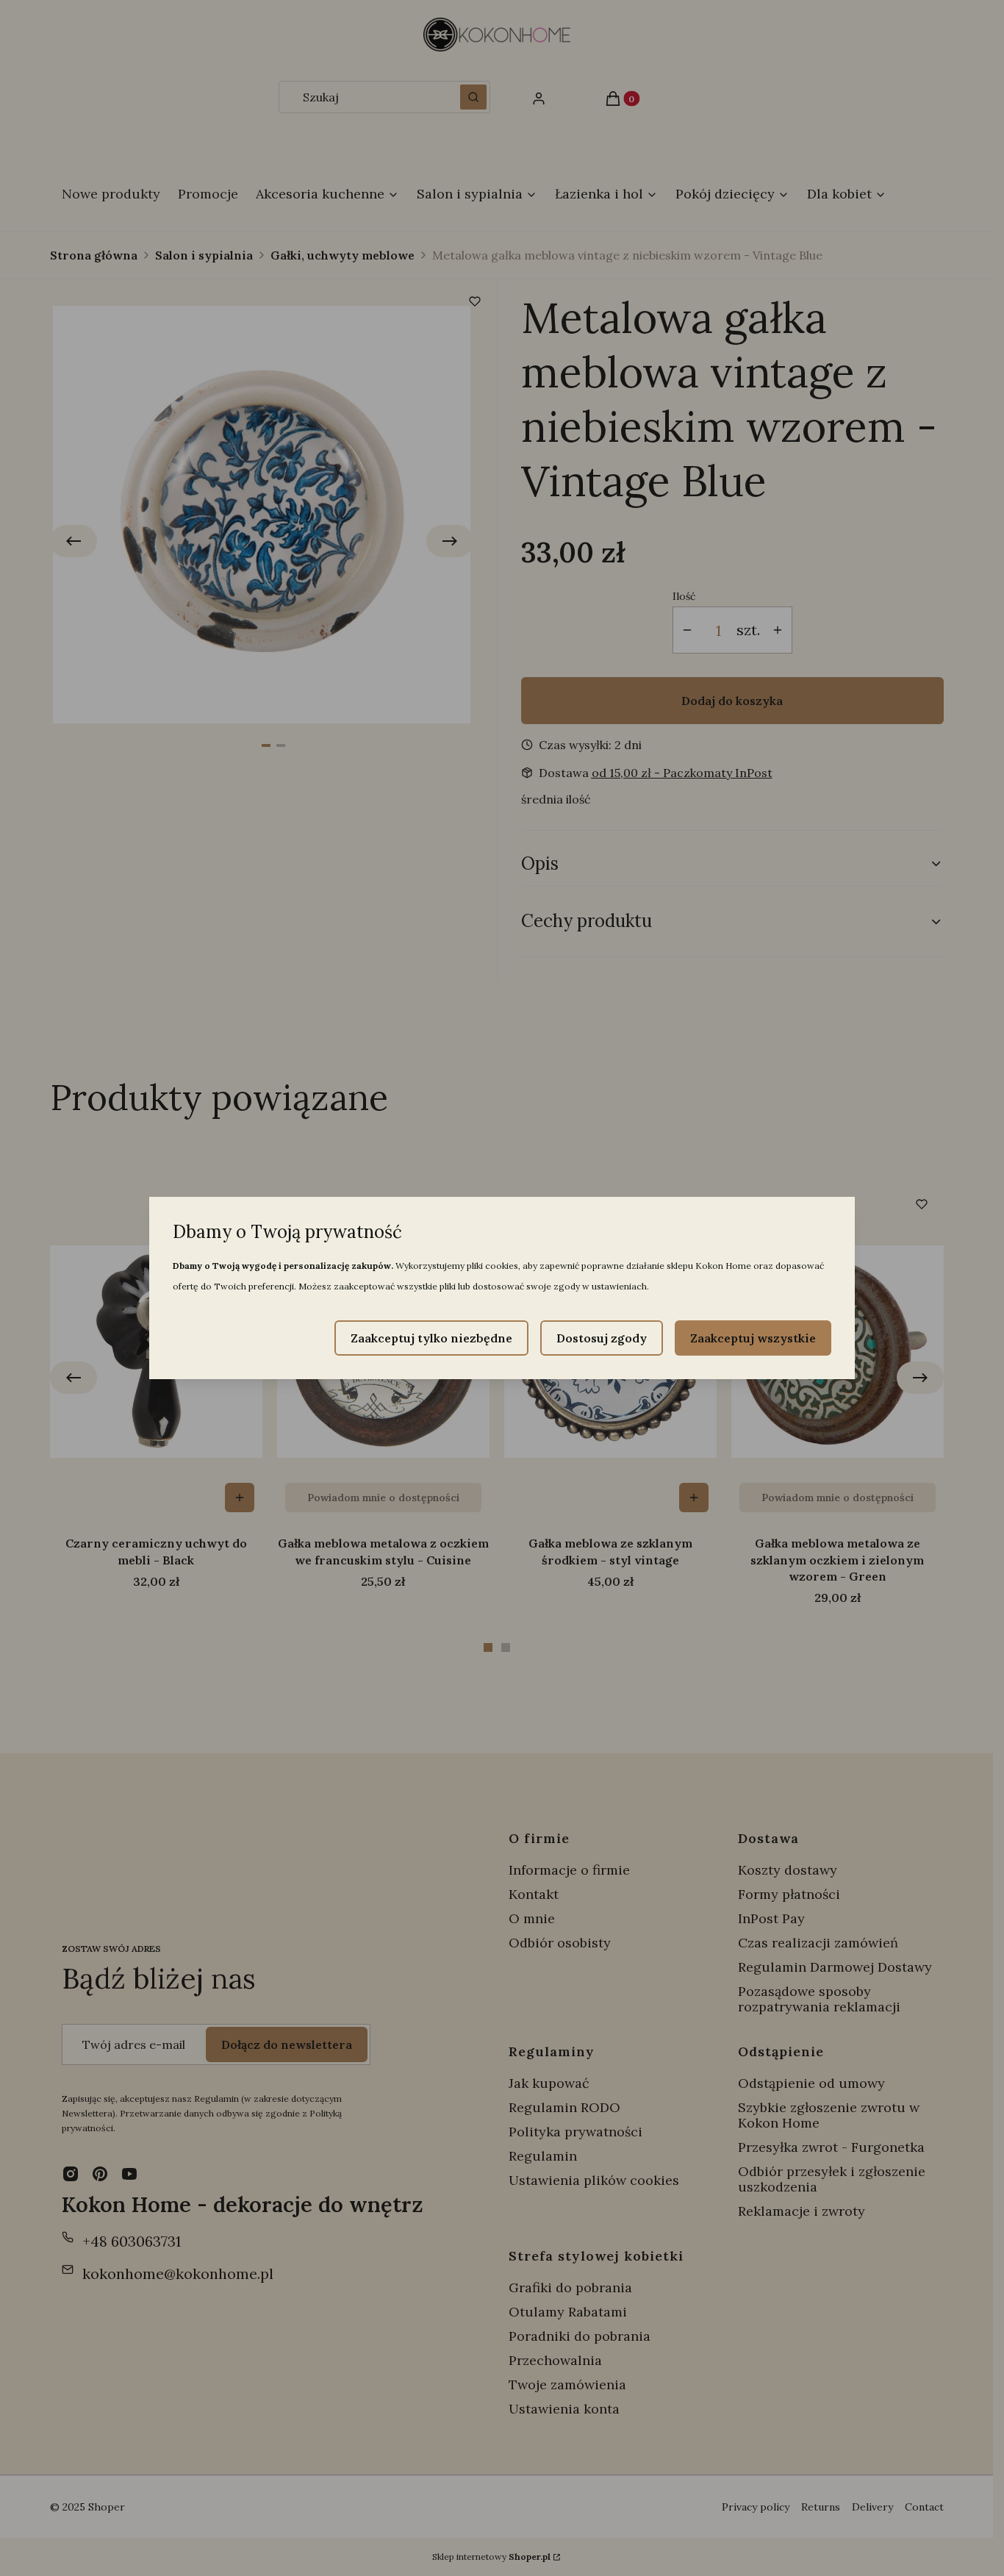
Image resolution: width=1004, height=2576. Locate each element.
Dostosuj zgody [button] (602, 1338)
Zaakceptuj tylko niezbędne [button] (431, 1338)
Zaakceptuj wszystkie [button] (753, 1338)
